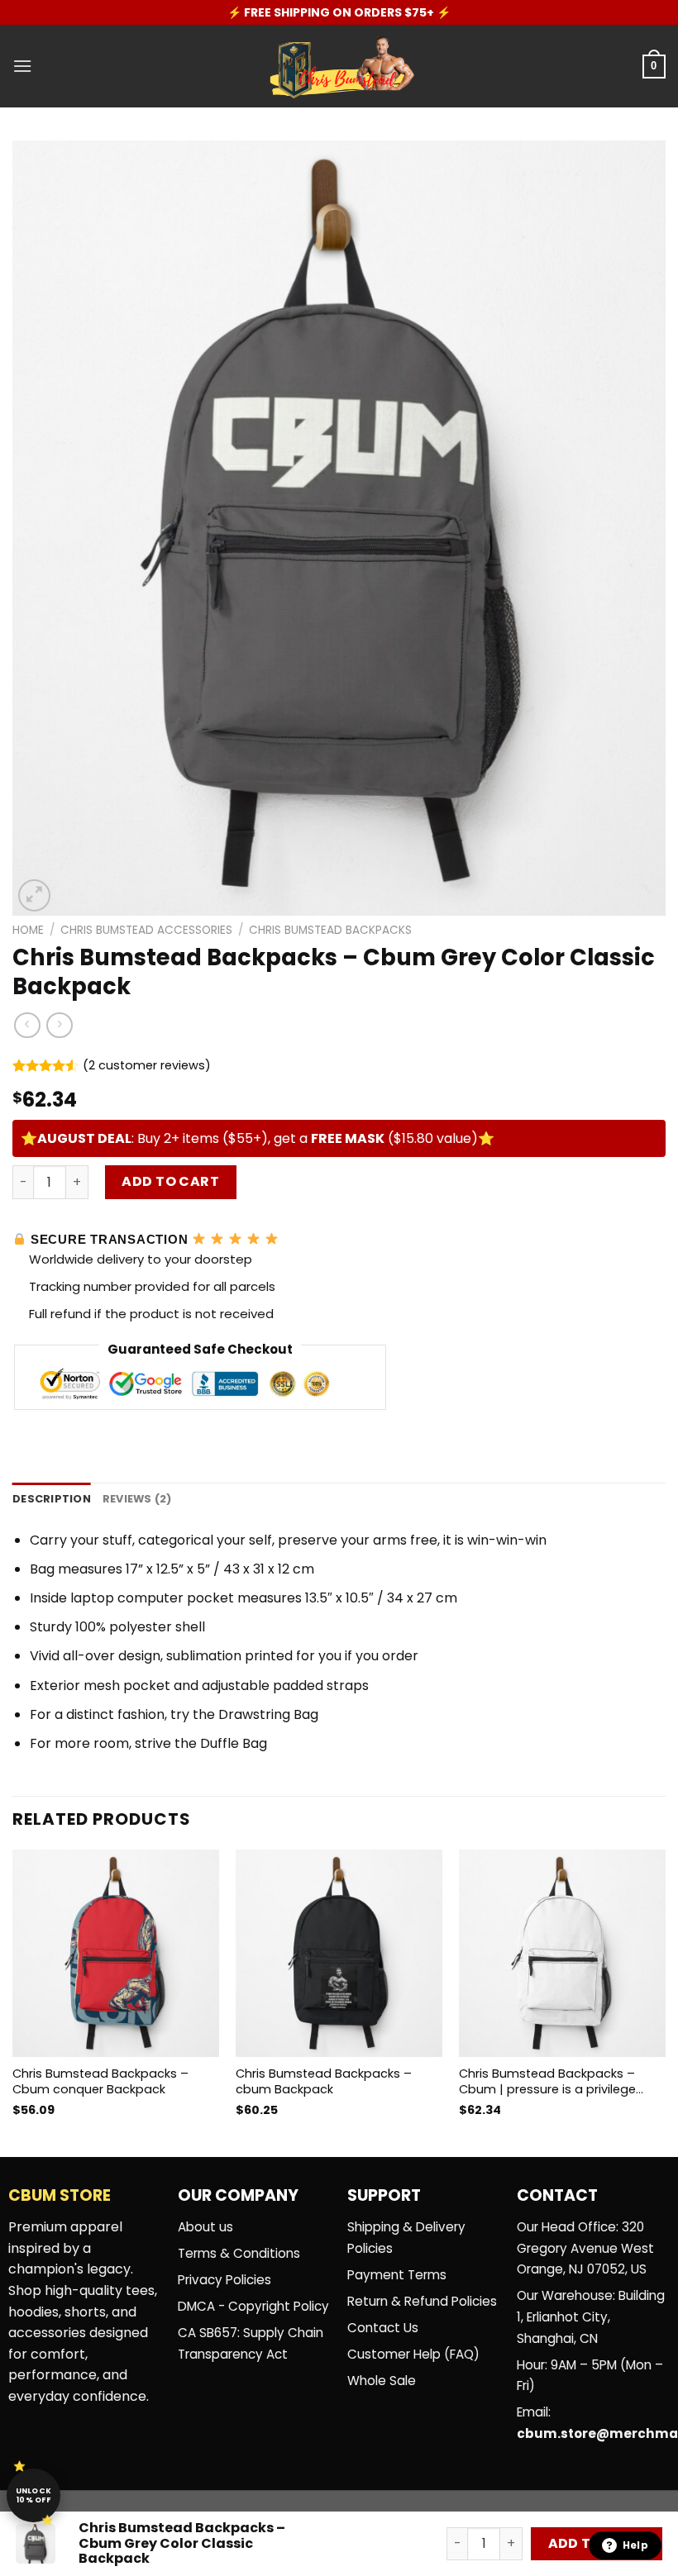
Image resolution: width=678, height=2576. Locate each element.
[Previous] (13, 1997)
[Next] (665, 1997)
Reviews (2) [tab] (137, 1499)
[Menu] (22, 66)
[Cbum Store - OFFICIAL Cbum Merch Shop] (339, 67)
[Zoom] (34, 895)
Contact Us (383, 2328)
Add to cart (170, 1181)
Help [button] (635, 2545)
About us (205, 2227)
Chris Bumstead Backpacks (330, 930)
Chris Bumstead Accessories (146, 930)
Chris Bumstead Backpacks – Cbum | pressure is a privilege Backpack (547, 2081)
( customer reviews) (147, 1065)
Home (28, 930)
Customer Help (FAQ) (413, 2354)
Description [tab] (52, 1499)
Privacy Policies (224, 2280)
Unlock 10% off (34, 2495)
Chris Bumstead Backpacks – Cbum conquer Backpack (100, 2081)
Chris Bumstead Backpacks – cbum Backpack (324, 2081)
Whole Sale (382, 2381)
